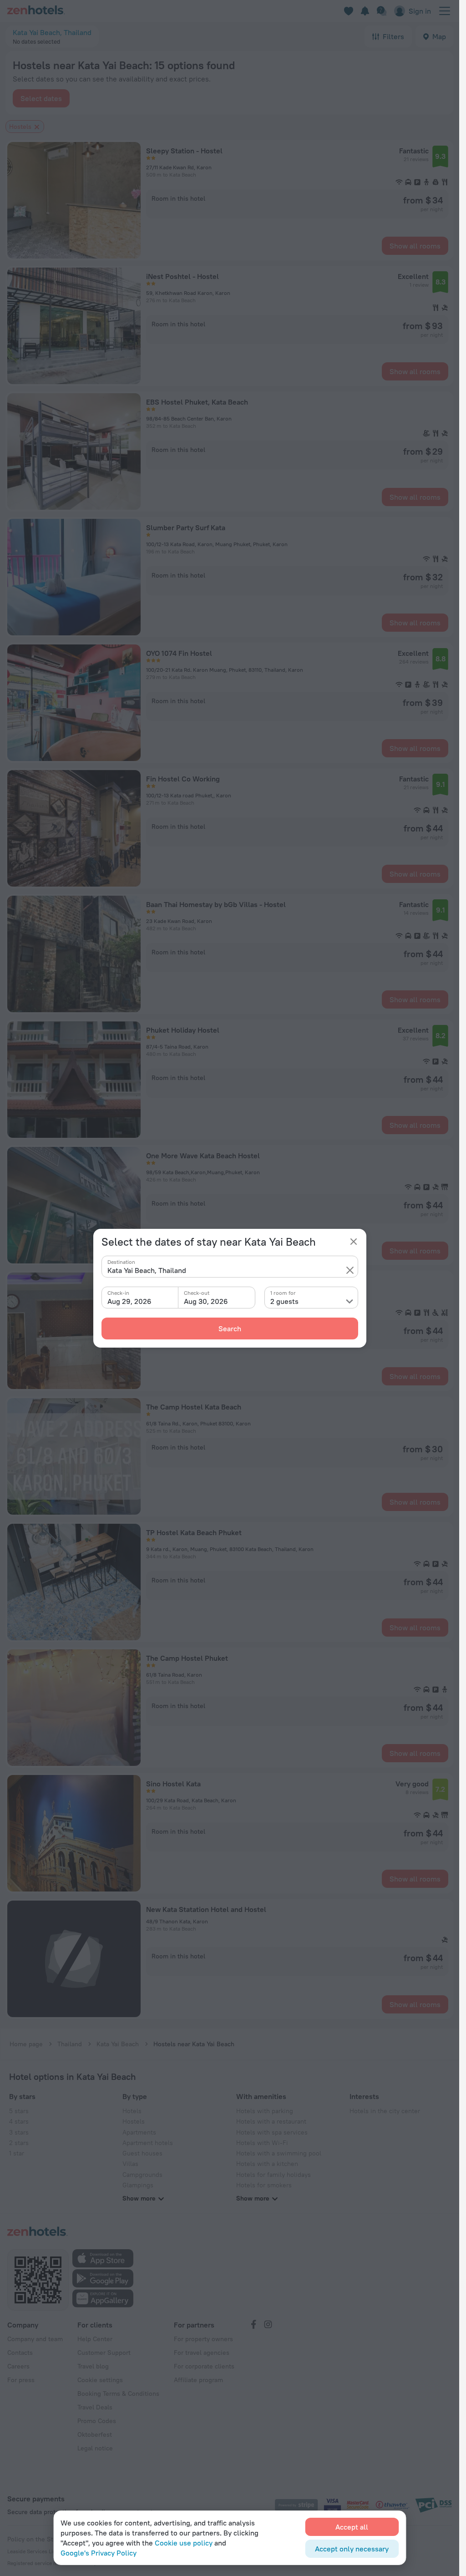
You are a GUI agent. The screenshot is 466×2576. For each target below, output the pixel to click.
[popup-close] (354, 1242)
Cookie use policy (184, 2543)
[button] (350, 1270)
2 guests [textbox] (284, 1301)
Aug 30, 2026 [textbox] (206, 1301)
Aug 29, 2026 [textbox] (129, 1301)
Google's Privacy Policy (99, 2553)
